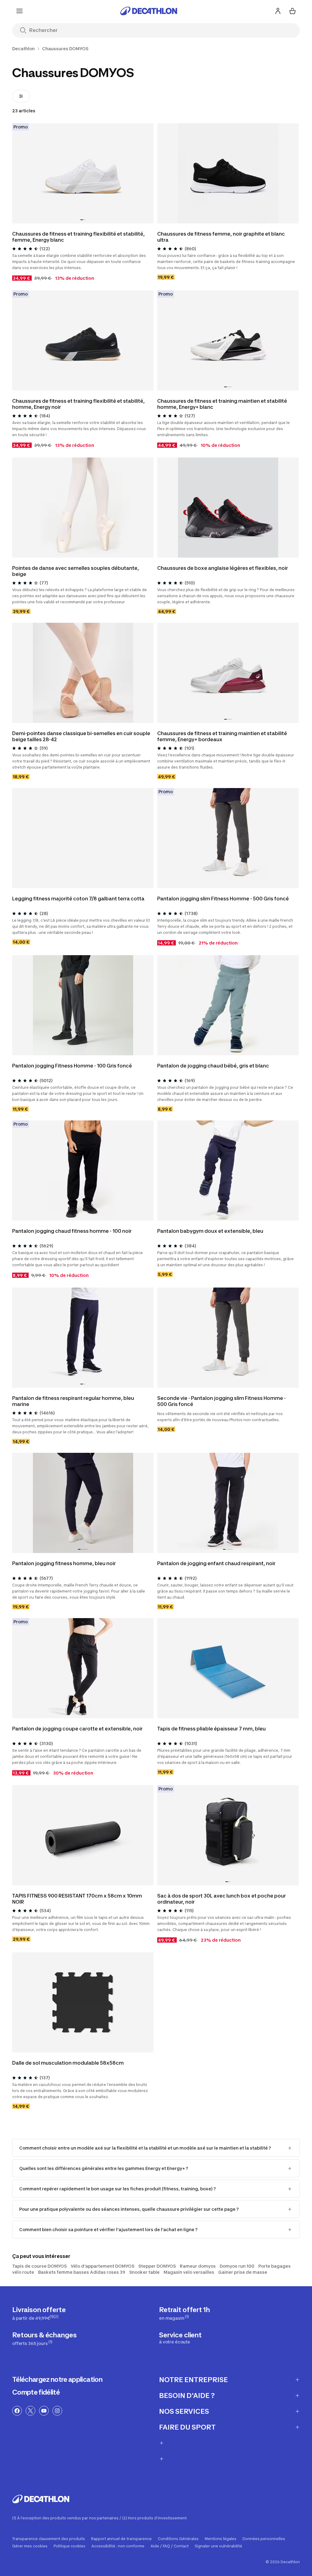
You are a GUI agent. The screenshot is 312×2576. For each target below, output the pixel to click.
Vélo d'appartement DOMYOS (103, 2266)
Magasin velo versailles (189, 2272)
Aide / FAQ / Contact (170, 2546)
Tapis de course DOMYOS (39, 2266)
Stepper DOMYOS (157, 2266)
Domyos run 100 (237, 2266)
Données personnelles (264, 2539)
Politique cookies (69, 2546)
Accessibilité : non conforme (118, 2546)
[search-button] (23, 31)
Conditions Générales (178, 2539)
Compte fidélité (36, 2392)
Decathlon (23, 49)
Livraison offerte (39, 2313)
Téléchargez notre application (57, 2379)
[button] (82, 220)
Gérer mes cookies (30, 2546)
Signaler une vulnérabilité (218, 2546)
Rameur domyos (198, 2266)
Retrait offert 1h (184, 2313)
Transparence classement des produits (49, 2539)
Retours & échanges (44, 2338)
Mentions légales (221, 2539)
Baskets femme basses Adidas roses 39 (82, 2272)
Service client (180, 2338)
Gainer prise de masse (243, 2272)
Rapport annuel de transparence (121, 2539)
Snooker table (144, 2272)
